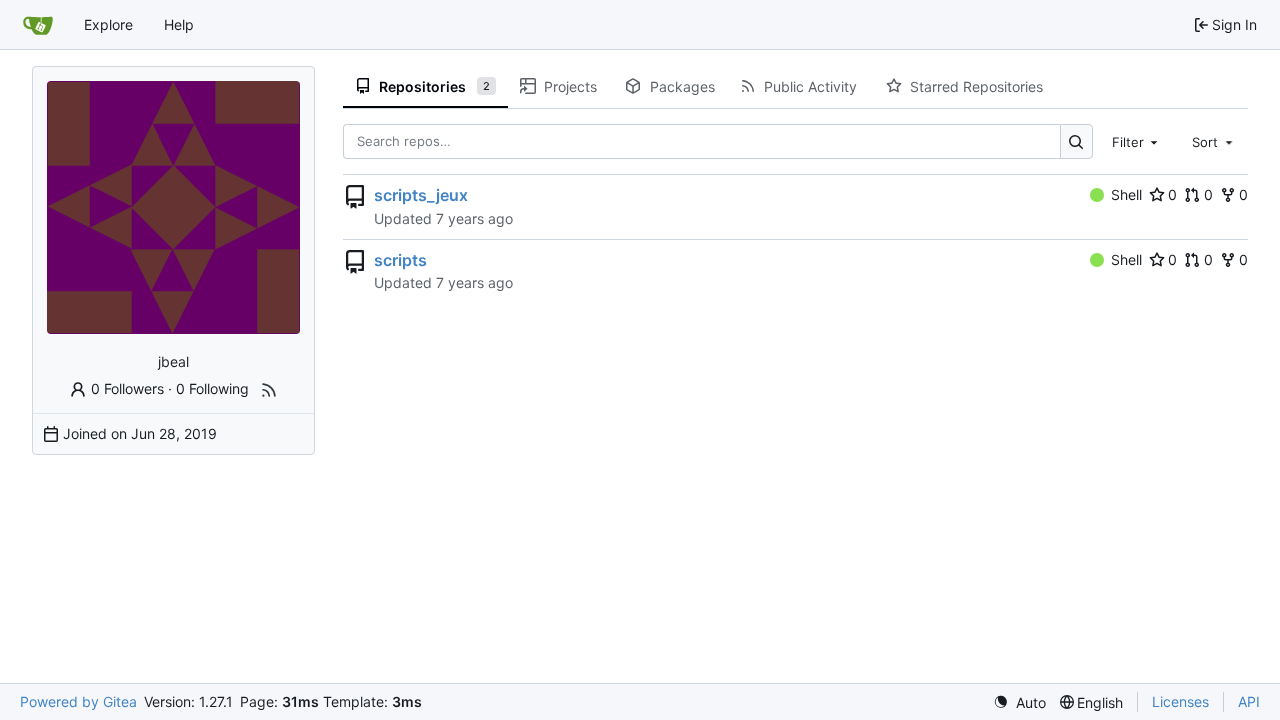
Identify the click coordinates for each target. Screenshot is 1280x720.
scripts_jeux (421, 195)
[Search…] (1076, 141)
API (1249, 701)
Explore (108, 24)
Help (179, 24)
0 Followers (127, 388)
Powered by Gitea (78, 701)
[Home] (38, 25)
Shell (1126, 194)
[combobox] (1137, 141)
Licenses (1180, 701)
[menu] (1019, 702)
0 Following (212, 388)
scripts (400, 260)
